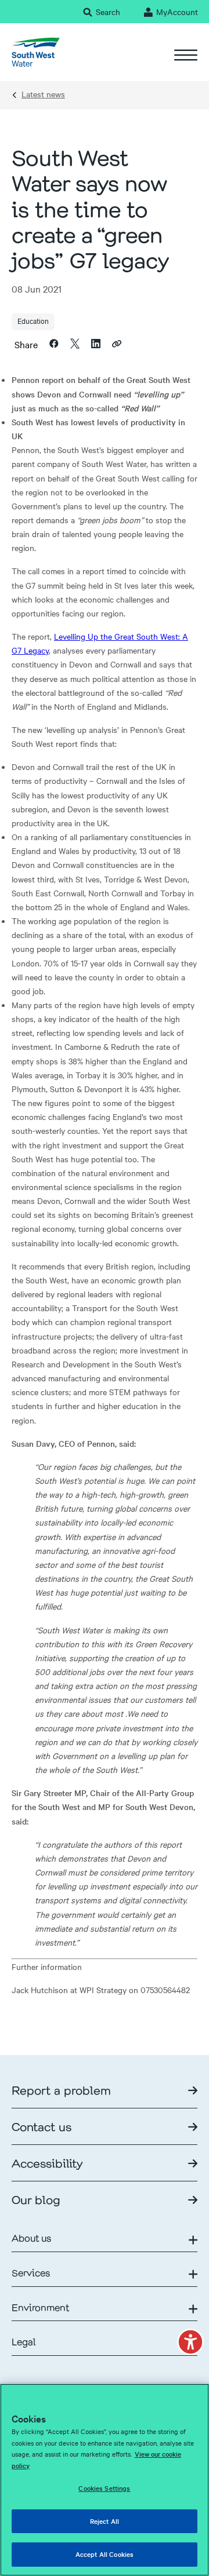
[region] (105, 2480)
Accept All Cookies (105, 2554)
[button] (190, 2342)
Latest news (43, 94)
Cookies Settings (104, 2488)
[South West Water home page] (36, 52)
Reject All (105, 2521)
